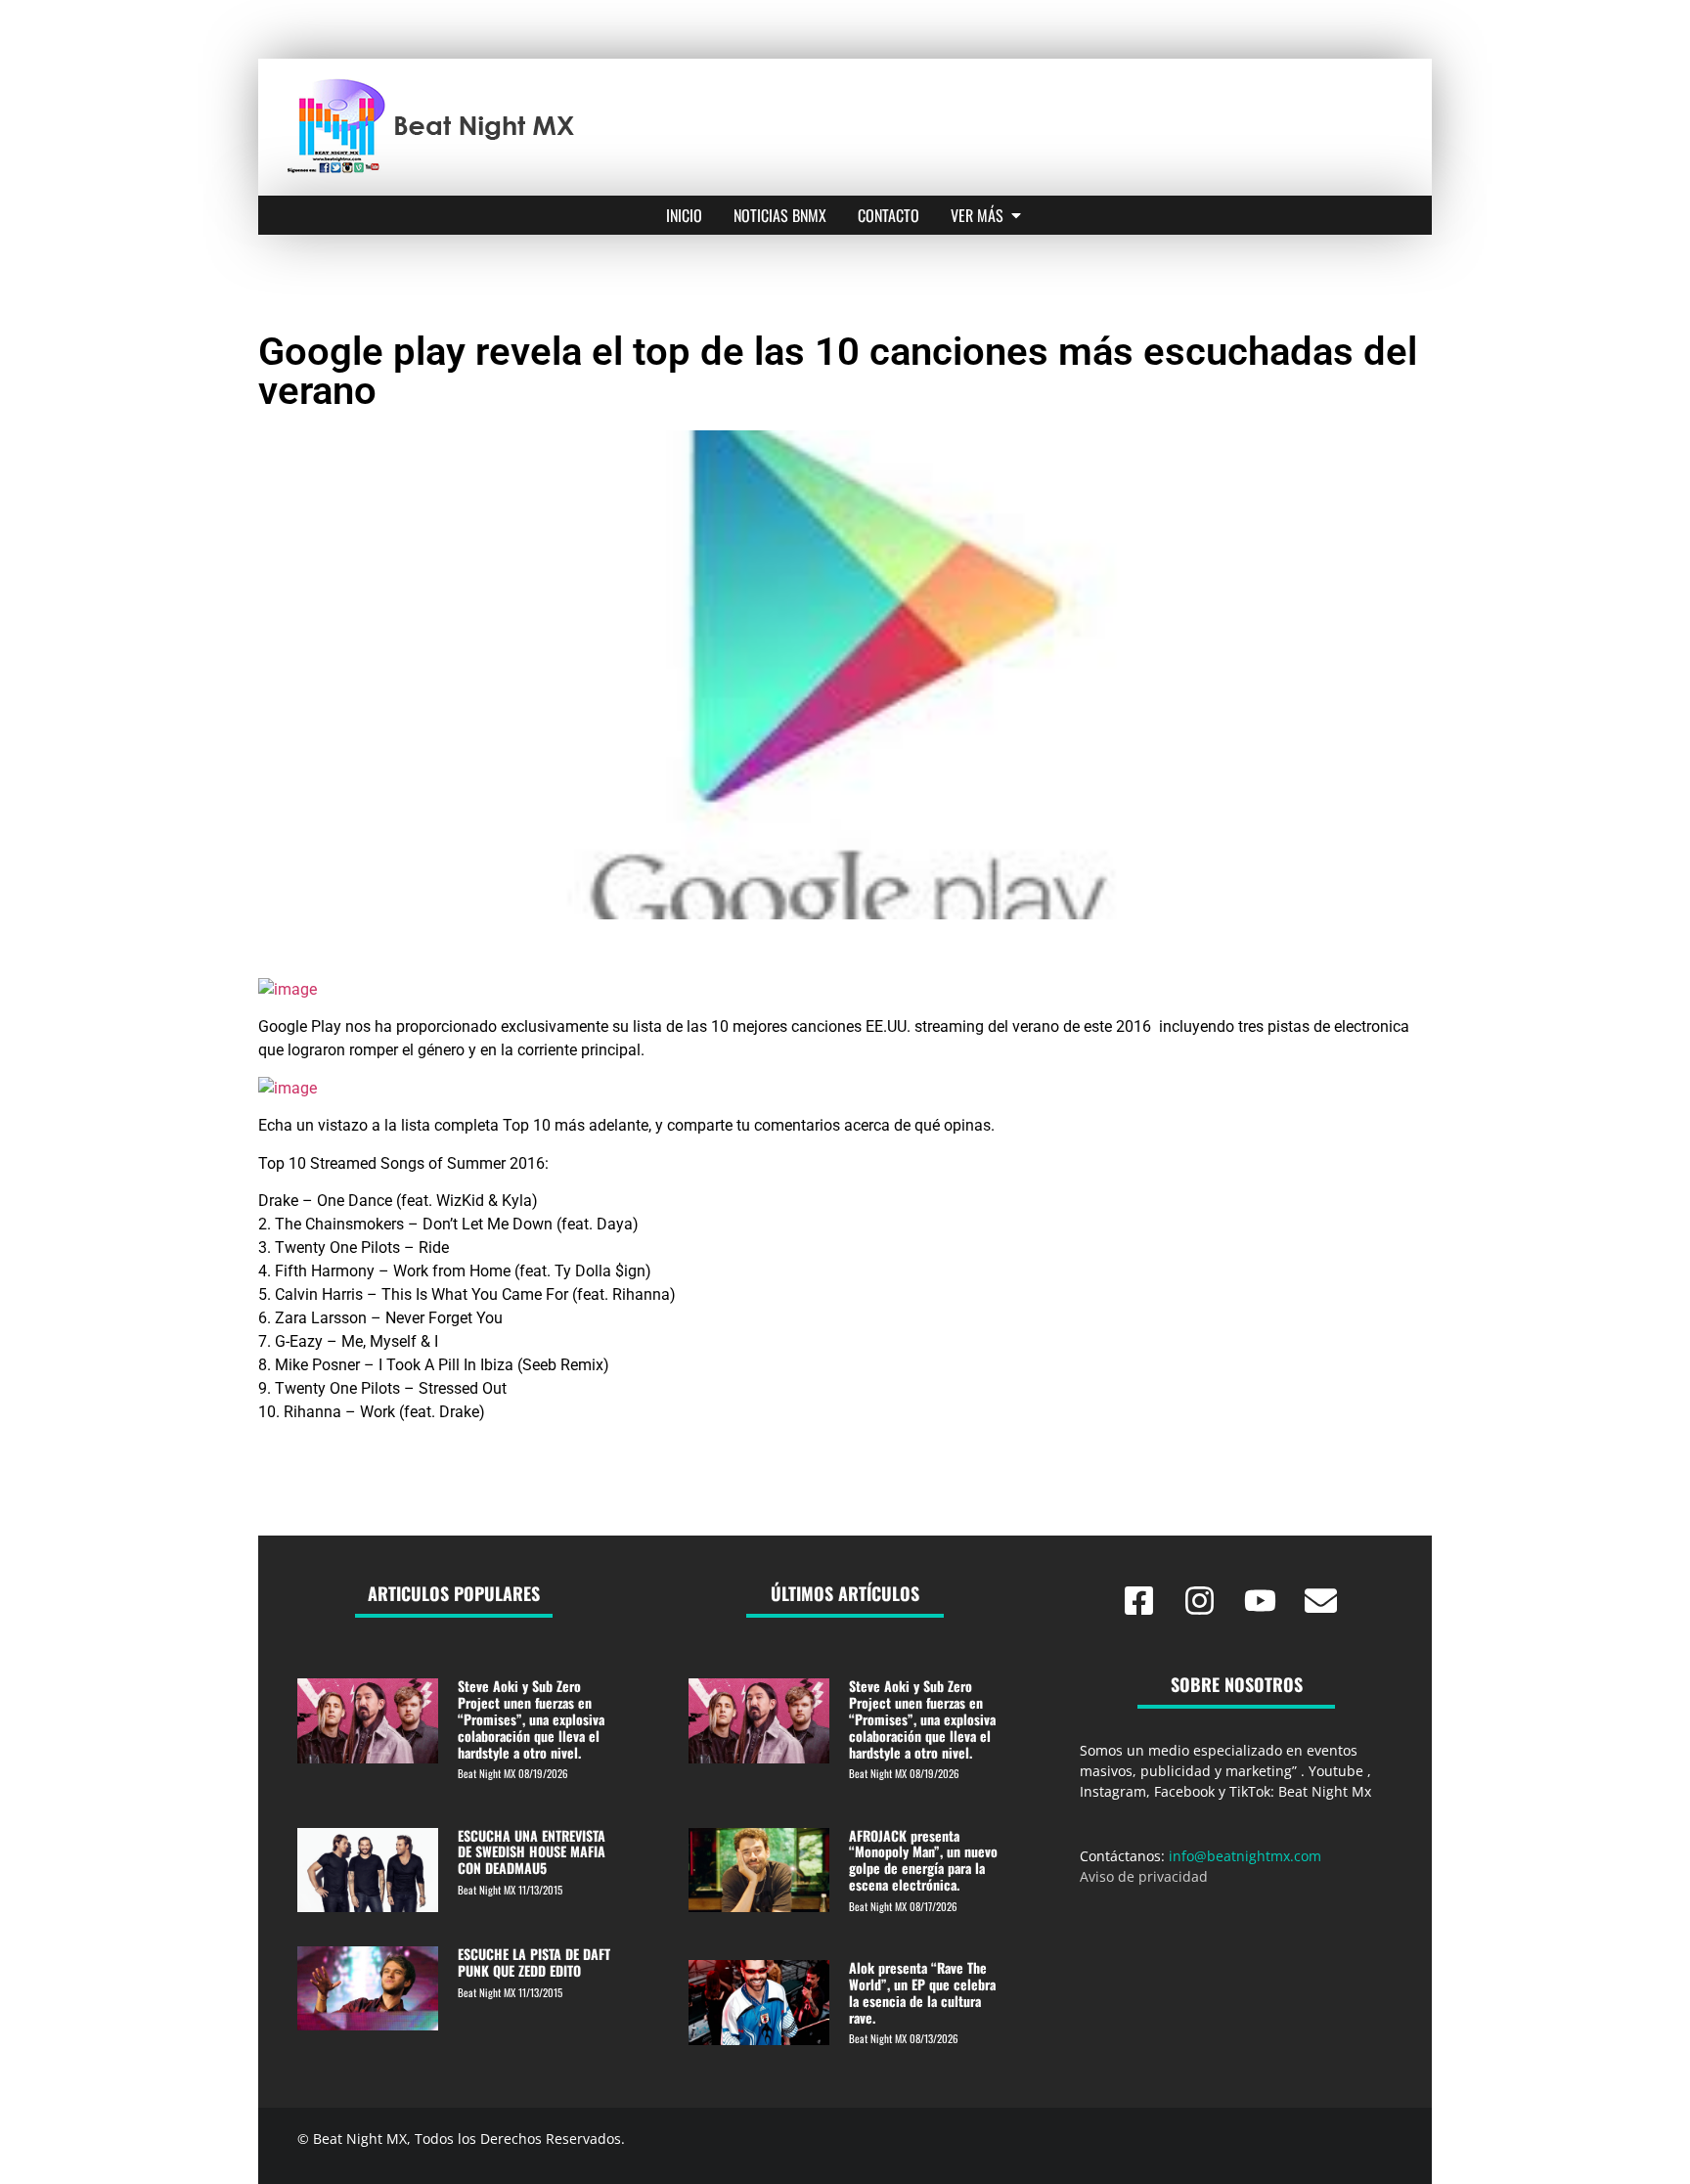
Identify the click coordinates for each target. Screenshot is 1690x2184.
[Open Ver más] (1016, 215)
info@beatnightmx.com (1245, 1856)
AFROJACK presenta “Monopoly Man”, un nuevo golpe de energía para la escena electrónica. (923, 1860)
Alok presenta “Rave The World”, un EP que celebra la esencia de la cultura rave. (922, 1992)
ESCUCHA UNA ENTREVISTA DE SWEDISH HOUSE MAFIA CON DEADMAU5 (532, 1852)
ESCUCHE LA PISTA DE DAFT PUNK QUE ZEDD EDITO (534, 1962)
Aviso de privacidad (1144, 1876)
